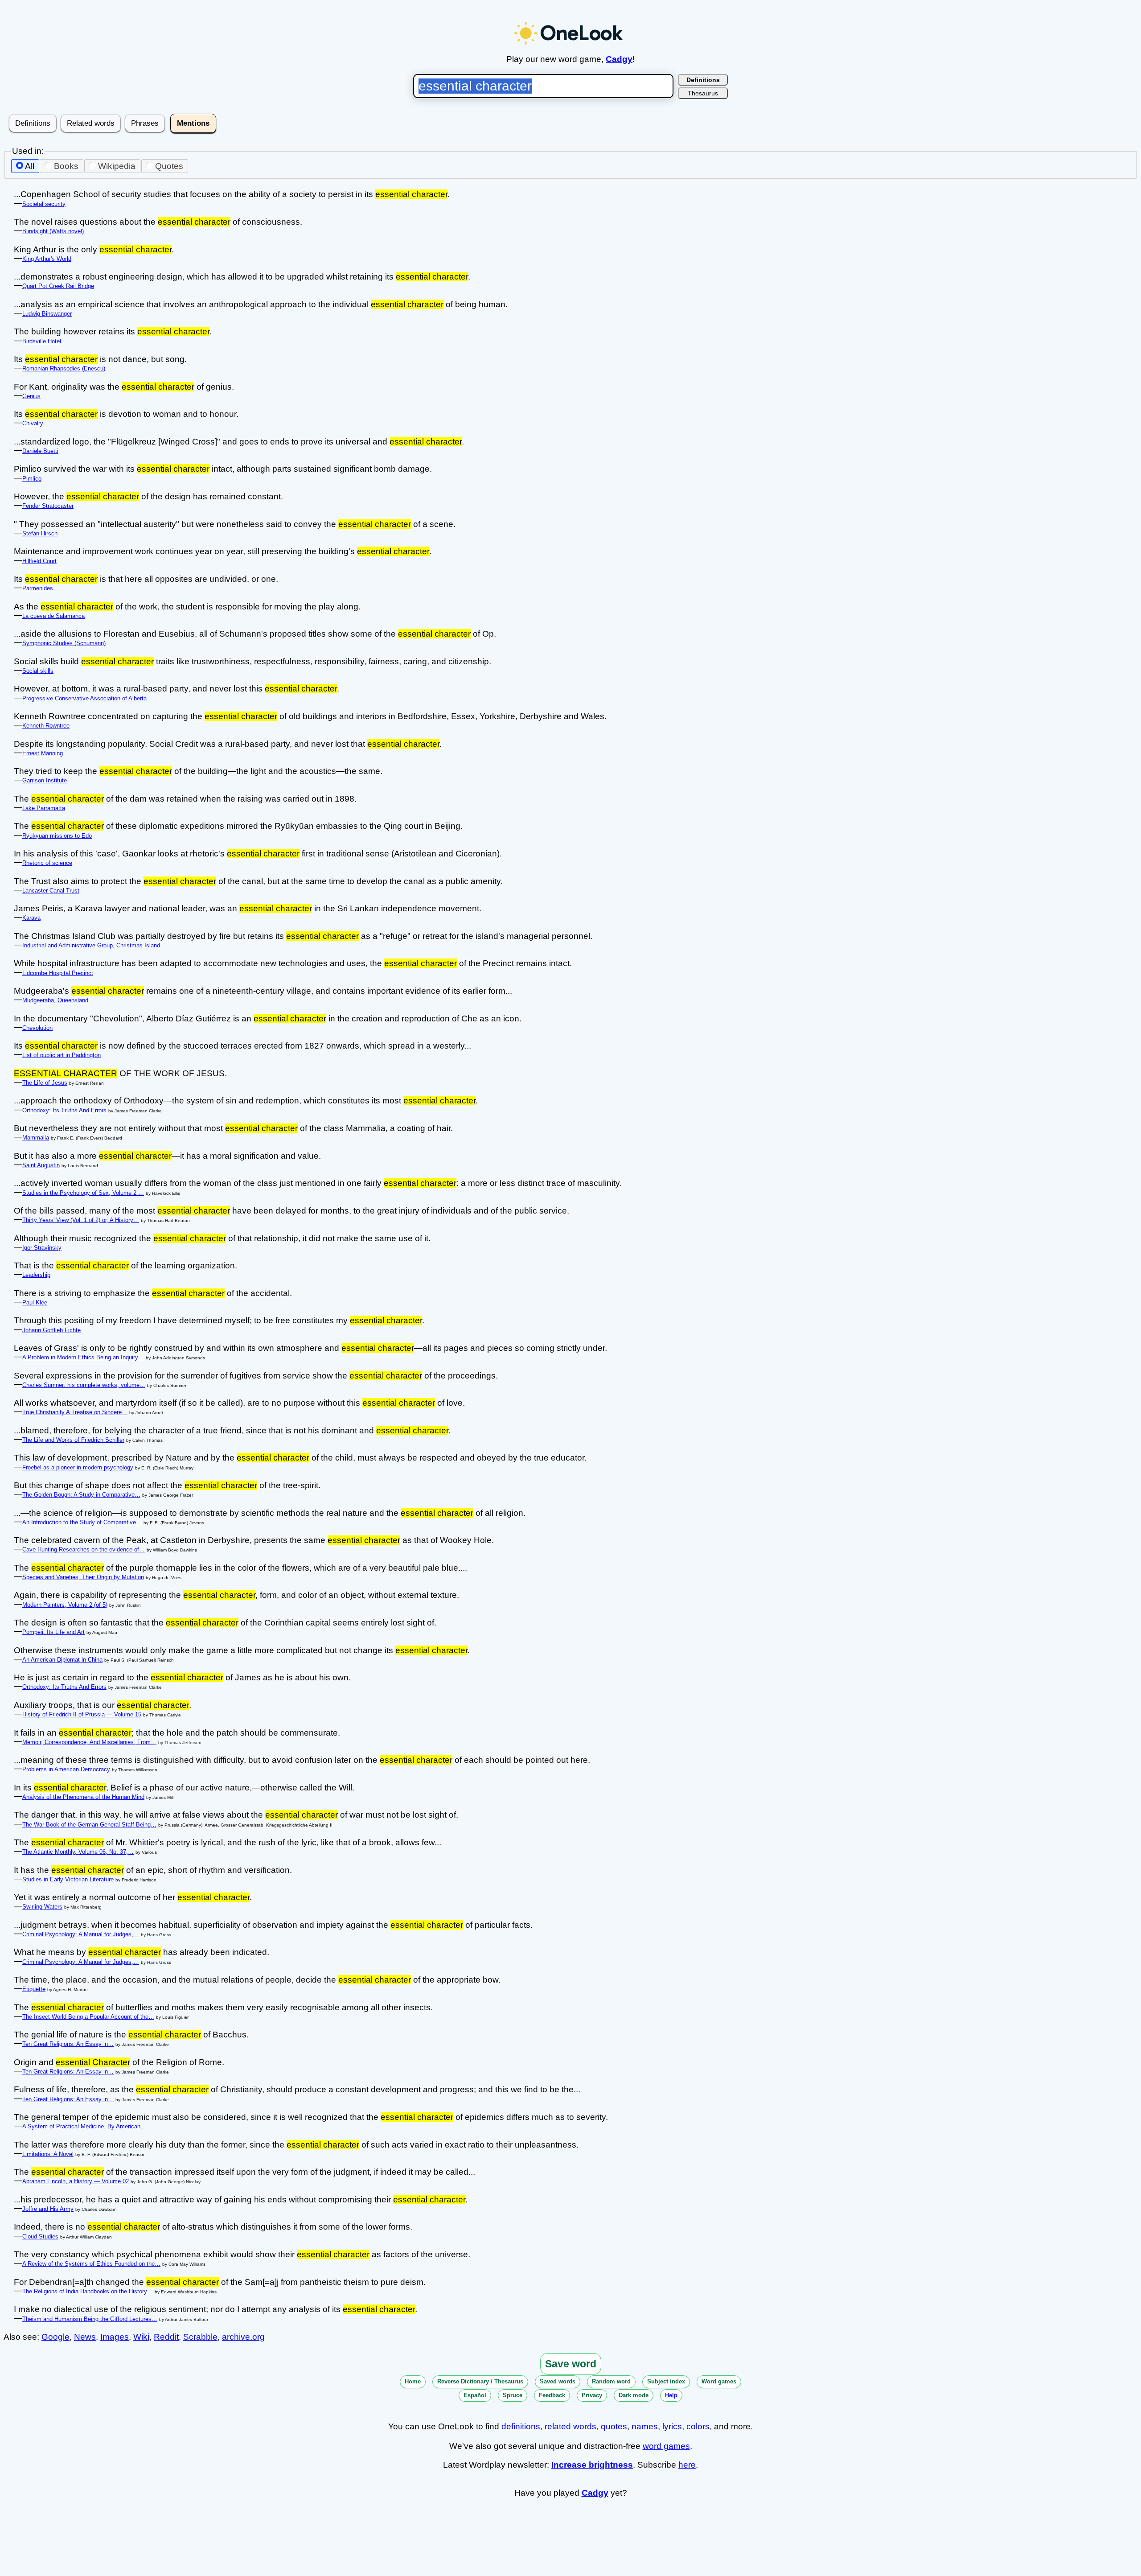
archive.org (243, 2337)
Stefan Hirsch (40, 533)
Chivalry (33, 423)
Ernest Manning (43, 753)
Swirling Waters (42, 1907)
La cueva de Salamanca (53, 616)
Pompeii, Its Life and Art (53, 1632)
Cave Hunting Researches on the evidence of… (84, 1549)
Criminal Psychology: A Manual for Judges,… (81, 1934)
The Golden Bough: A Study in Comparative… (81, 1495)
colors (698, 2426)
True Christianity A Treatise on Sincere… (75, 1412)
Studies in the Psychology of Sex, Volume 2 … (83, 1193)
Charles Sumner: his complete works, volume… (84, 1385)
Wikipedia (117, 166)
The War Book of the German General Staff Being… (89, 1825)
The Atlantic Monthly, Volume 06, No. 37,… (78, 1852)
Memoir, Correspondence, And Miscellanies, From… (89, 1742)
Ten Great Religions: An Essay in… (68, 2044)
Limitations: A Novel (48, 2154)
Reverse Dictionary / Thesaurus (480, 2381)
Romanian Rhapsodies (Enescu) (64, 368)
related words (570, 2426)
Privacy (592, 2395)
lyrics (672, 2426)
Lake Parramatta (44, 808)
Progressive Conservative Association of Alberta (84, 698)
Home (413, 2381)
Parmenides (38, 588)
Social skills (38, 671)
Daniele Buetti (40, 451)
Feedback (552, 2395)
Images (115, 2337)
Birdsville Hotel (42, 341)
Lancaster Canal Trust (51, 891)
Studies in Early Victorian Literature (68, 1879)
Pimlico (32, 479)
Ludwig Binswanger (47, 314)
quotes (614, 2426)
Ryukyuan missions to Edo (57, 836)
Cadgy (619, 59)
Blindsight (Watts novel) (53, 231)
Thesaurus (703, 93)
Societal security (44, 204)
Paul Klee (35, 1302)
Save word (571, 2364)
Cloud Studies (40, 2237)
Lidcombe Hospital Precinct (58, 973)
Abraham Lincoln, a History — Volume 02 (76, 2181)
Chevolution (37, 1028)
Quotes (169, 166)
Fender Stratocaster (48, 506)
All (30, 166)
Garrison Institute (45, 780)
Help (671, 2395)
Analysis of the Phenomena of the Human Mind (83, 1797)
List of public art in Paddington (62, 1055)
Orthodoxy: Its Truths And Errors (64, 1110)
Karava (31, 918)
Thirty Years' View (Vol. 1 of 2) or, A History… (81, 1220)
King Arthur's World (47, 259)
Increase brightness (592, 2465)
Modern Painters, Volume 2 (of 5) (65, 1605)
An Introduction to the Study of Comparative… (82, 1522)
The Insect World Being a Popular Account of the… (88, 2017)
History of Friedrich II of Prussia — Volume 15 (82, 1714)
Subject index (666, 2381)
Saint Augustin (41, 1165)
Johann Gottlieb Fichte (51, 1330)
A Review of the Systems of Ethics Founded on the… (91, 2264)
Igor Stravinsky (42, 1248)
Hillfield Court (39, 561)
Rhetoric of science (47, 863)
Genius (31, 396)
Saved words (558, 2381)
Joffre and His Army (48, 2209)
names (645, 2426)
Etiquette (34, 1989)
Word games (719, 2381)
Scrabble (200, 2337)
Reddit (166, 2337)
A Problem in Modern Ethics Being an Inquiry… (83, 1357)
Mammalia (36, 1138)
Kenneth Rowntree (46, 726)
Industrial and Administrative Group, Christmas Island (91, 945)
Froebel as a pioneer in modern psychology (78, 1467)
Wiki (141, 2337)
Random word (611, 2381)
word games (666, 2446)
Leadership (36, 1275)
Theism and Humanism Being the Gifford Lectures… (90, 2319)
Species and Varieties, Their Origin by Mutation (83, 1577)
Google (55, 2337)
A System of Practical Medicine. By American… (84, 2126)
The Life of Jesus (45, 1083)
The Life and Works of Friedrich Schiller (73, 1440)
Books (66, 166)
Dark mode (634, 2395)
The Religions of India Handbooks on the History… (88, 2291)
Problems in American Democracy (66, 1769)
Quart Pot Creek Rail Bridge (58, 286)
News (85, 2337)
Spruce (513, 2395)
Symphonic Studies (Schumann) (64, 643)
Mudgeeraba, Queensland (55, 1000)
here (687, 2465)
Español (475, 2395)
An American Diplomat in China (62, 1660)
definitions (521, 2426)
